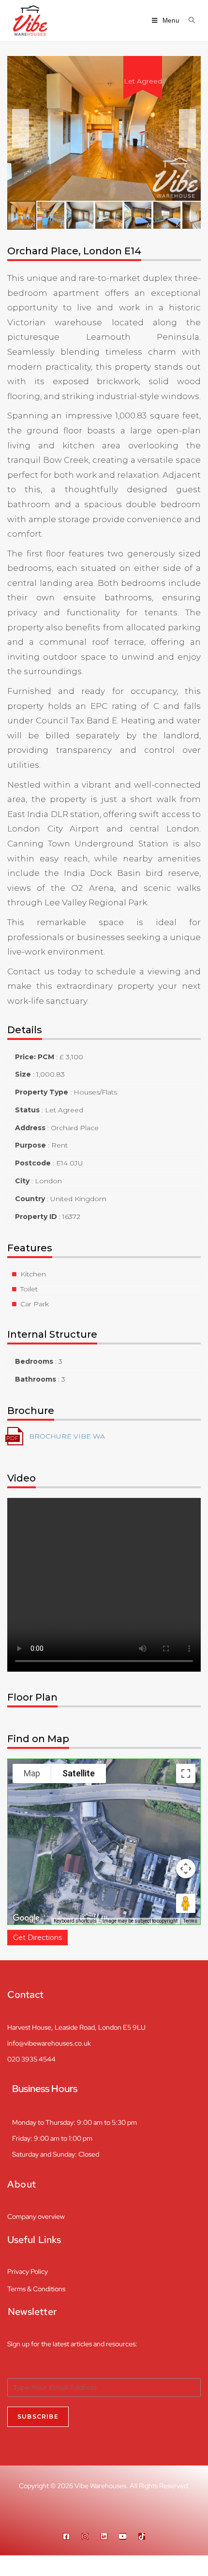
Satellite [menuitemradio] (79, 1773)
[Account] (156, 2566)
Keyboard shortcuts (75, 1921)
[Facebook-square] (66, 2536)
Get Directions (37, 1938)
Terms (190, 1921)
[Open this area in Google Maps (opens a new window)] (26, 1918)
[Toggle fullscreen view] (186, 1773)
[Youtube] (123, 2536)
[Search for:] (188, 21)
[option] (104, 128)
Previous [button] (21, 128)
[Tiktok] (142, 2536)
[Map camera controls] (186, 1869)
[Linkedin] (104, 2536)
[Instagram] (85, 2536)
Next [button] (187, 128)
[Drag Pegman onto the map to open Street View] (186, 1903)
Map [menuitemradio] (32, 1773)
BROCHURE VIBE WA (67, 1436)
